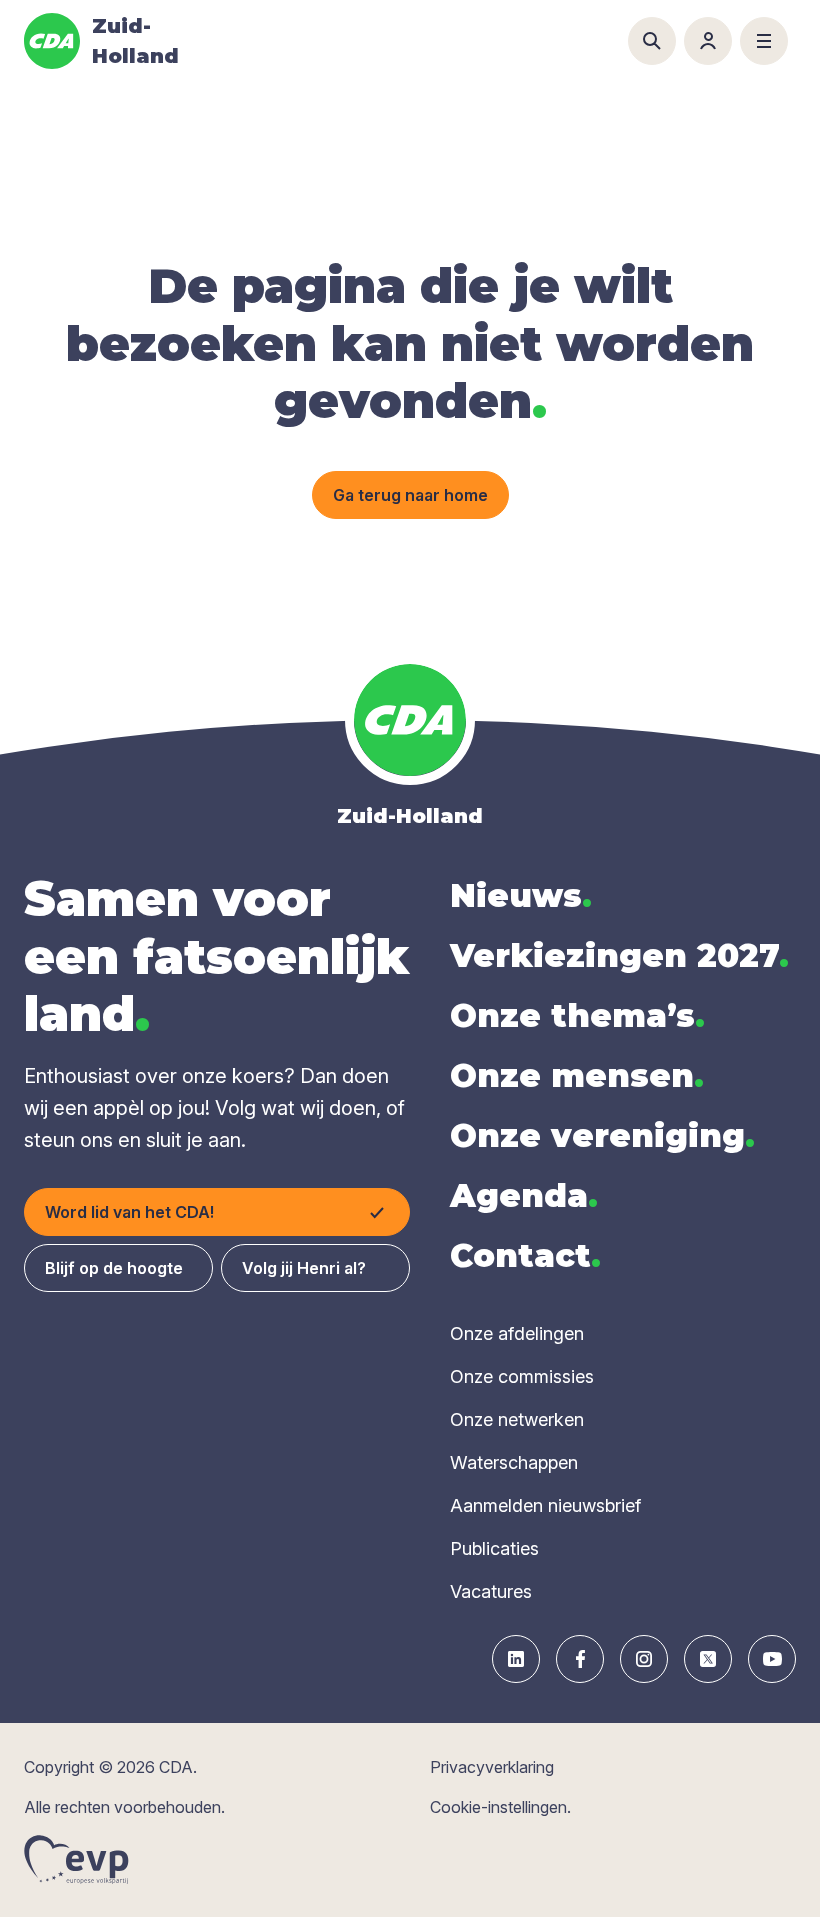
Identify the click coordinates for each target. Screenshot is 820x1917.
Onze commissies (522, 1376)
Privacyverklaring (492, 1767)
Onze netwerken (517, 1419)
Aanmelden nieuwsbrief (545, 1505)
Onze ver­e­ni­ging (602, 1135)
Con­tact (525, 1255)
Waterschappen (514, 1462)
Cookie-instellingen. (500, 1807)
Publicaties (494, 1548)
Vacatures (491, 1591)
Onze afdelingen (517, 1333)
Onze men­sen (577, 1075)
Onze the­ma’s (577, 1015)
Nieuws (521, 895)
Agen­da (524, 1195)
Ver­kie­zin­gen (619, 955)
